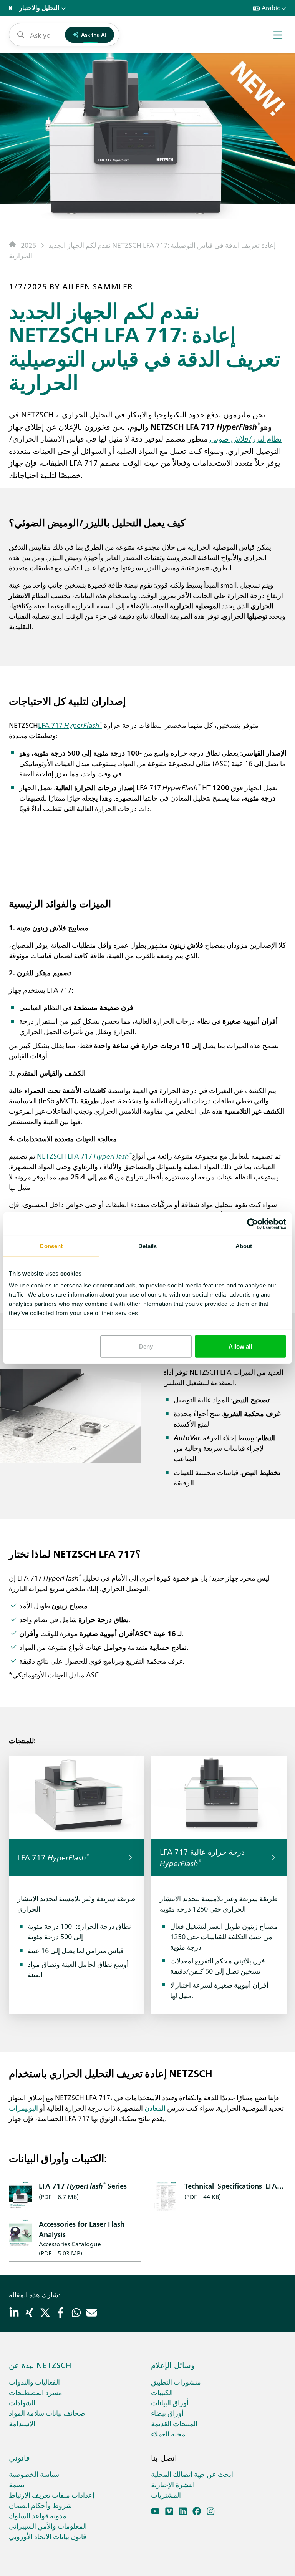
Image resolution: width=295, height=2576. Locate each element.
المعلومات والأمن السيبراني (48, 2526)
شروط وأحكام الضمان (40, 2505)
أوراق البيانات (170, 2402)
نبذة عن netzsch (40, 2365)
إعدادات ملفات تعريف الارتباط (52, 2495)
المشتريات (166, 2495)
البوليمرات (23, 2108)
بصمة (17, 2484)
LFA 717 (70, 725)
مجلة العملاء (168, 2434)
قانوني (19, 2457)
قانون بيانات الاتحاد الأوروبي (48, 2536)
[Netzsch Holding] (12, 8)
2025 (28, 245)
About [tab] (244, 1246)
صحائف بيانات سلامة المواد (47, 2413)
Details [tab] (148, 1246)
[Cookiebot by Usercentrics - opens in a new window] (253, 1224)
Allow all (240, 1346)
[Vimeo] (169, 2511)
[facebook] (197, 2511)
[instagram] (211, 2511)
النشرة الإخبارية (173, 2484)
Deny (146, 1346)
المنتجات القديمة (174, 2423)
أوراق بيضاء (167, 2413)
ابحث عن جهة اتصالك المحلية (192, 2474)
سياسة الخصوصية (34, 2474)
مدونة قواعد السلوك (38, 2515)
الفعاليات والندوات (34, 2382)
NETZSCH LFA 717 (84, 1156)
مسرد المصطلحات (36, 2392)
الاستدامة (22, 2423)
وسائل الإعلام (173, 2365)
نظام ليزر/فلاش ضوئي (246, 438)
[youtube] (155, 2511)
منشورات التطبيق (176, 2382)
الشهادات (22, 2402)
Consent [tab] (51, 1246)
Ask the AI (94, 35)
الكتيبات (162, 2392)
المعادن (154, 2108)
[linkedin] (183, 2511)
